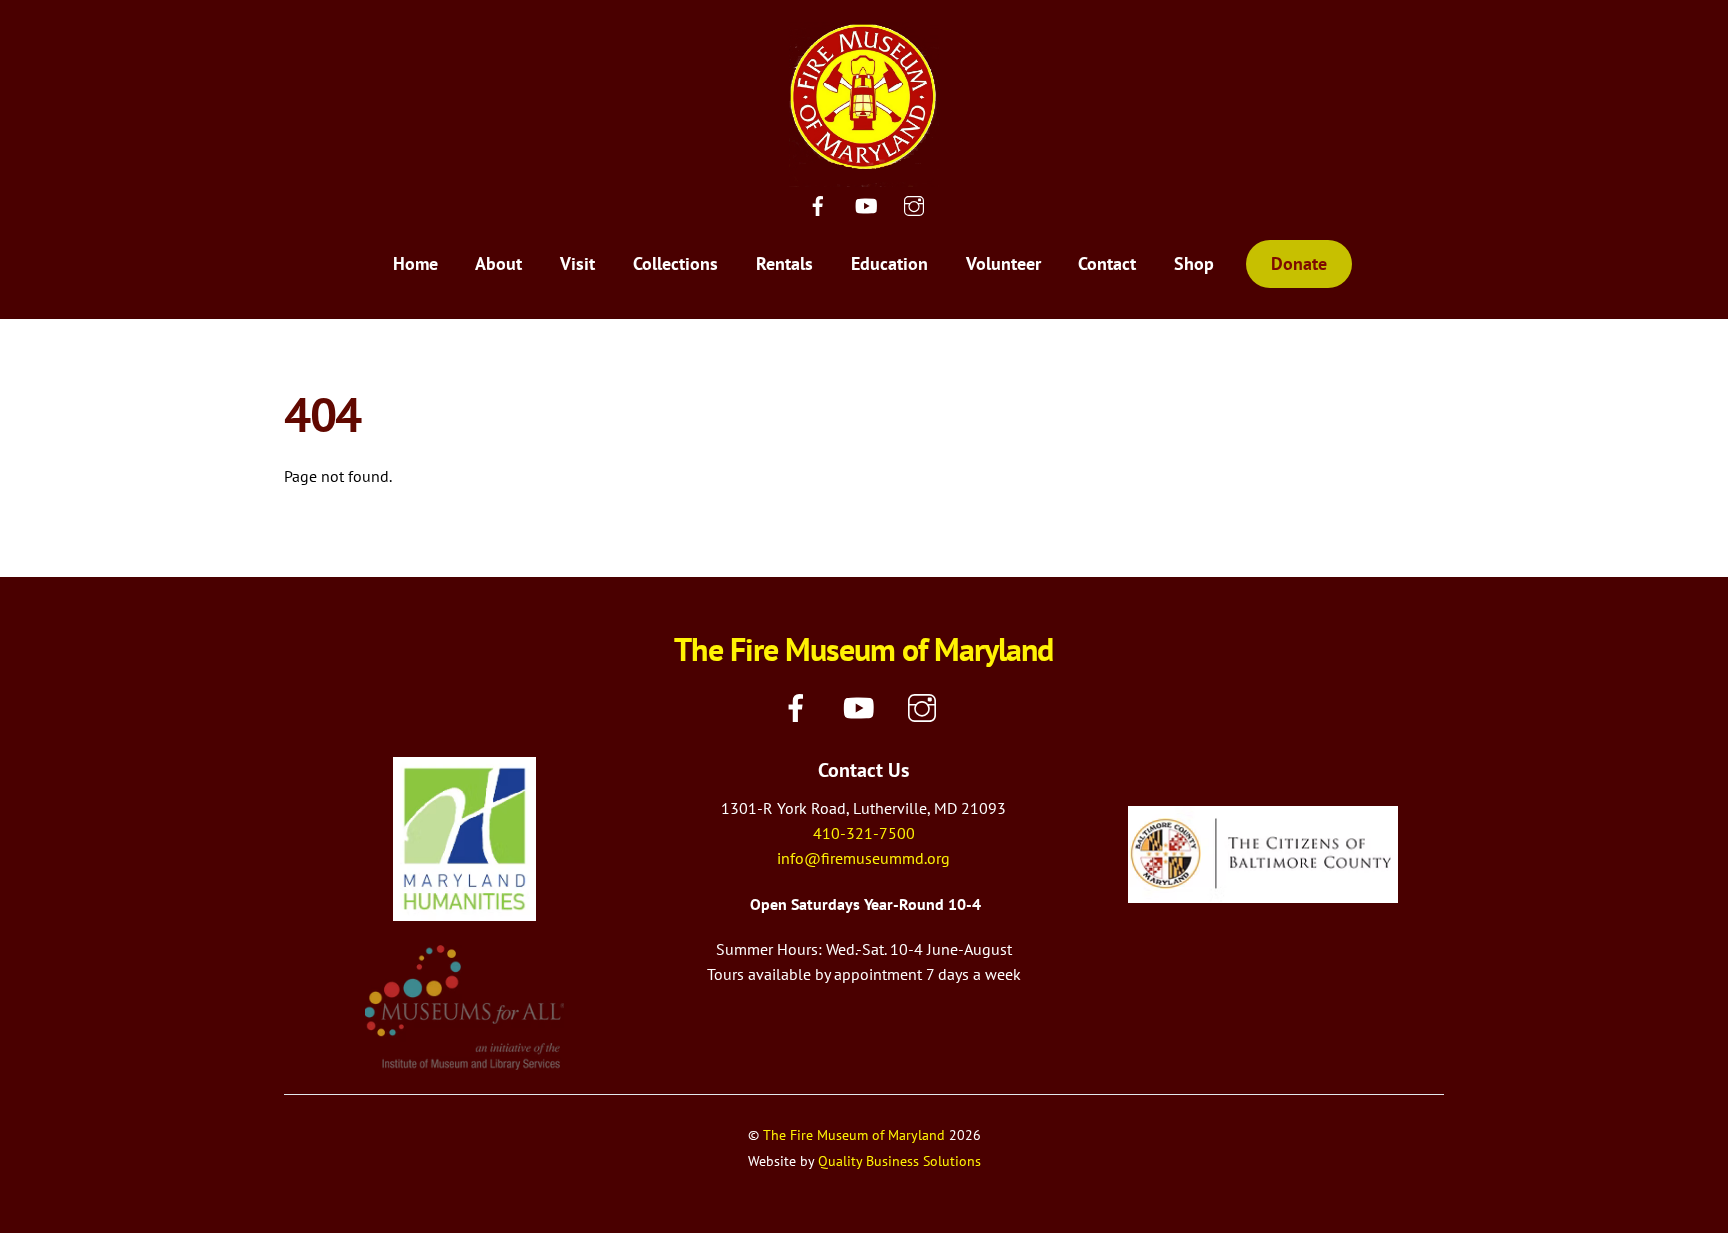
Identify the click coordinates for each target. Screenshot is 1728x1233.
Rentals (784, 263)
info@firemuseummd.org (863, 858)
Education (889, 263)
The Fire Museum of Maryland (854, 1134)
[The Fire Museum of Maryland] (864, 173)
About (498, 263)
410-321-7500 (864, 833)
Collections (675, 263)
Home (415, 263)
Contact (1107, 263)
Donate (1299, 263)
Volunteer (1003, 263)
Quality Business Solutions (899, 1160)
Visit (577, 263)
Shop (1194, 263)
